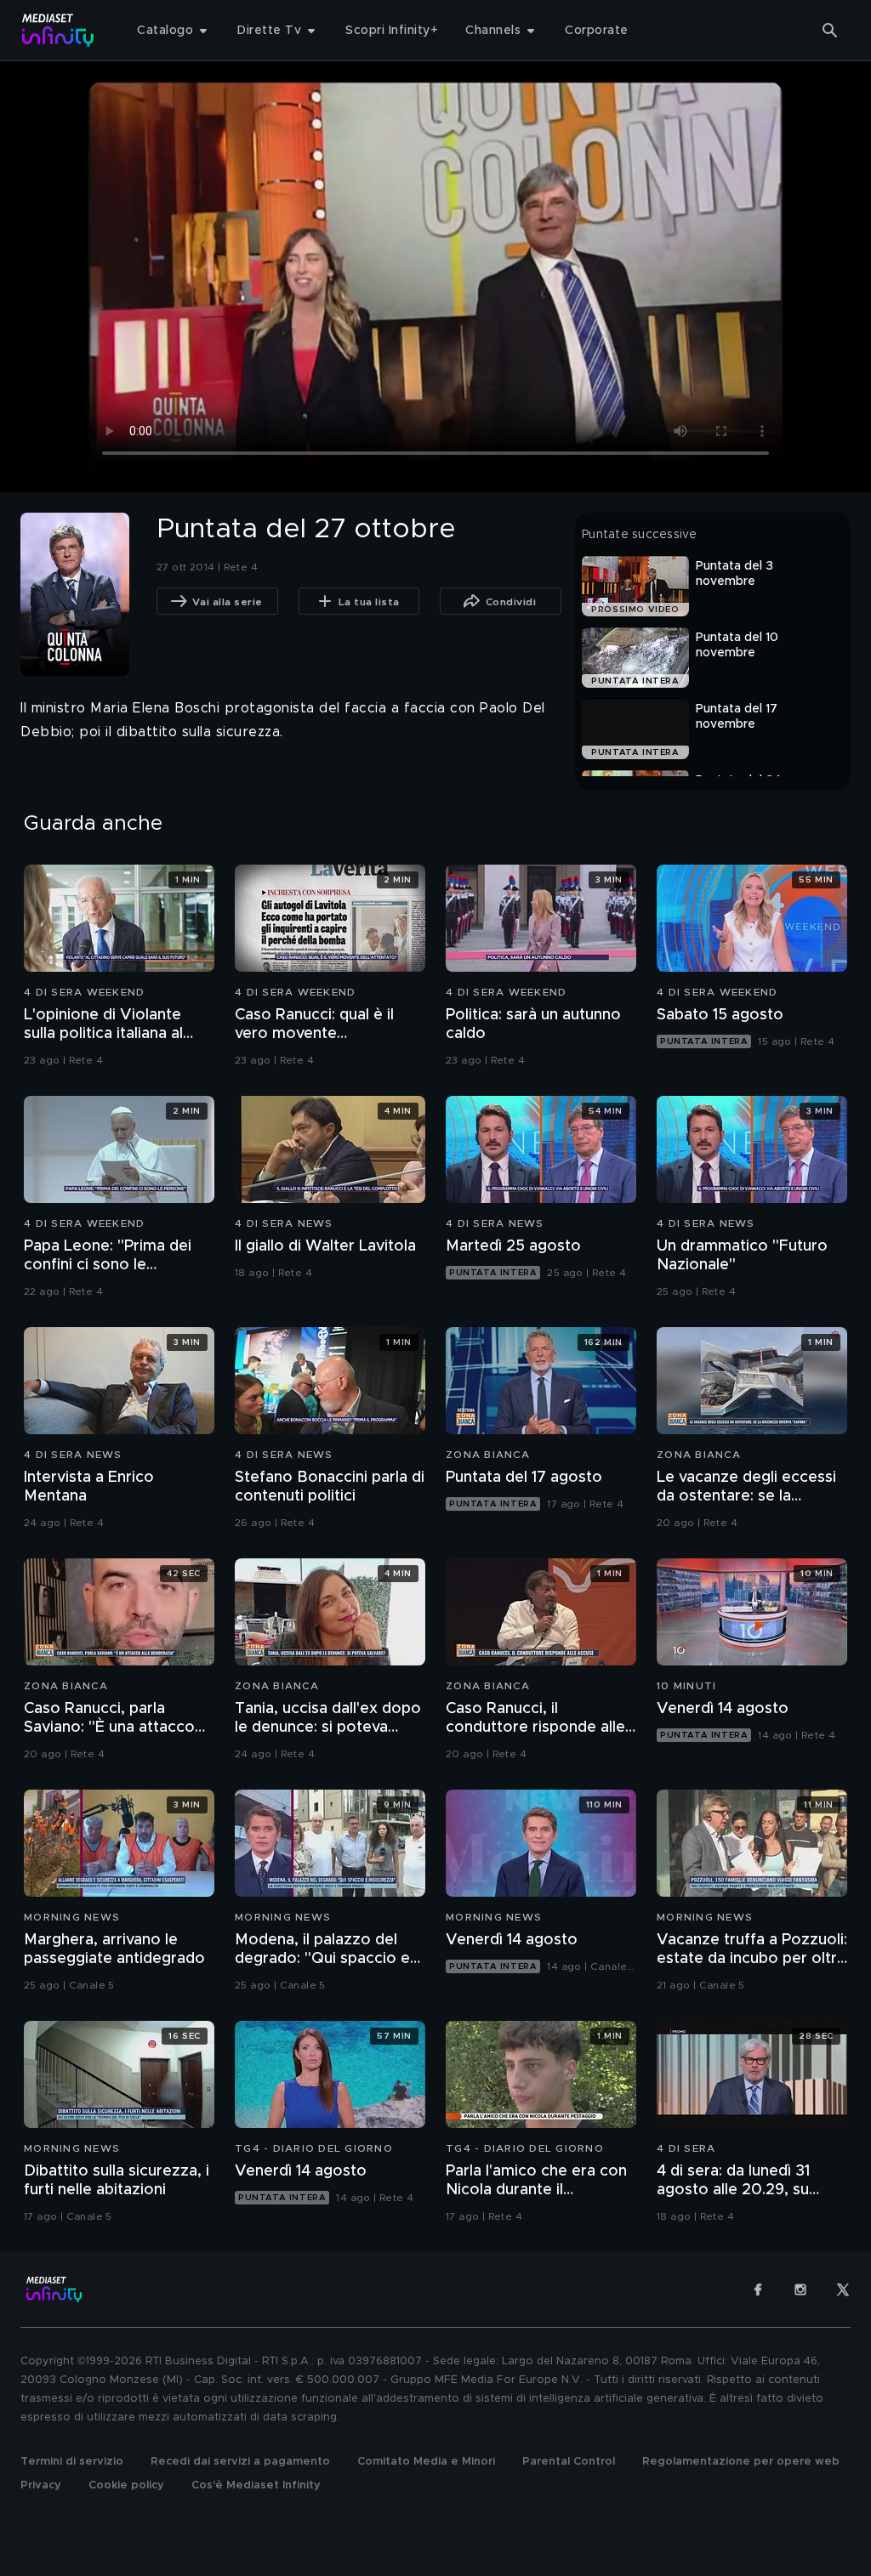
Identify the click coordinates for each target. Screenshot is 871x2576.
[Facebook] (758, 2289)
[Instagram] (800, 2289)
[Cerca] (830, 31)
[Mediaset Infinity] (58, 30)
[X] (843, 2289)
